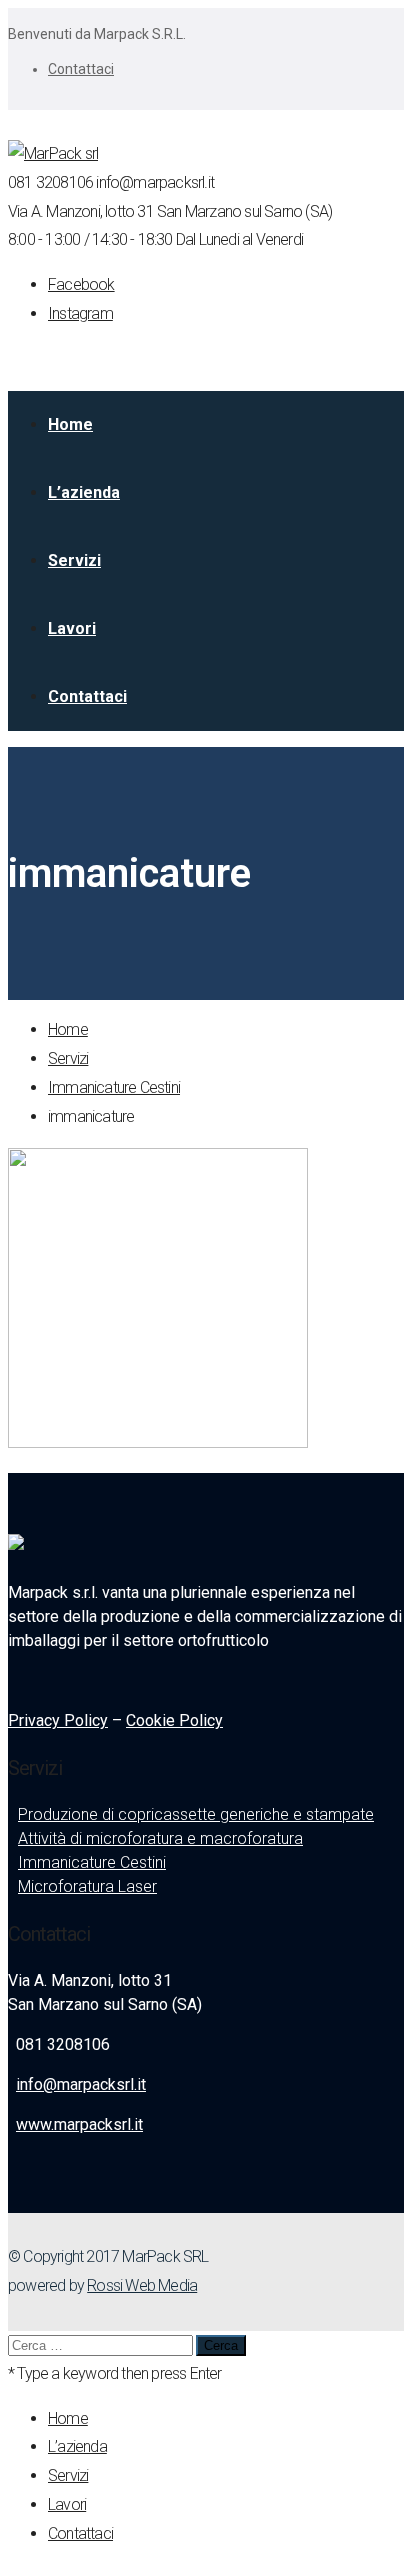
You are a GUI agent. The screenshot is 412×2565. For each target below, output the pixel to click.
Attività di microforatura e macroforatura (160, 1838)
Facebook (81, 284)
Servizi (68, 1058)
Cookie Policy (174, 1720)
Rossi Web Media (142, 2285)
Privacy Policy (58, 1720)
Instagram (80, 313)
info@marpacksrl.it (81, 2084)
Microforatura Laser (87, 1886)
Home (68, 1029)
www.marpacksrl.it (79, 2124)
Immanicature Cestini (114, 1087)
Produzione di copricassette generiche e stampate (196, 1814)
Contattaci (81, 69)
